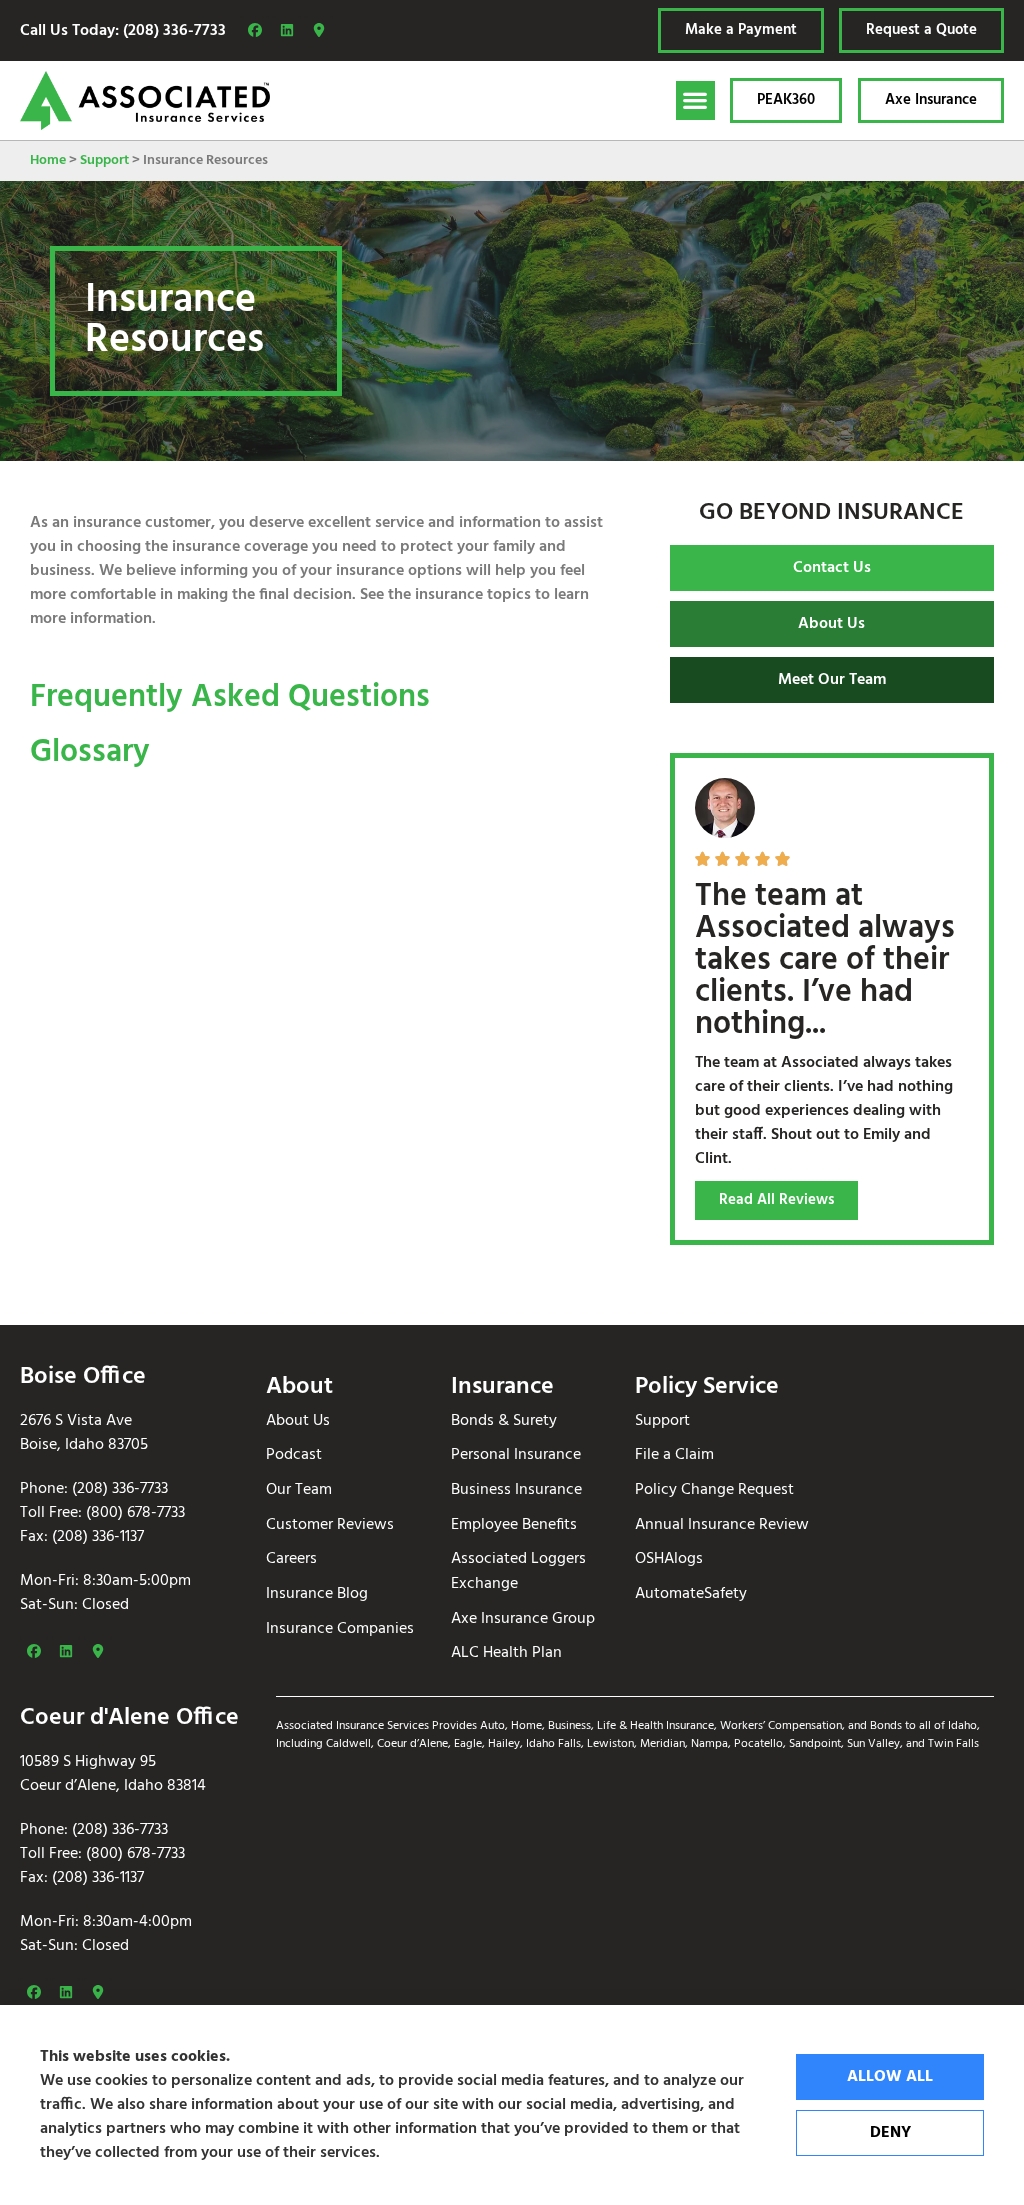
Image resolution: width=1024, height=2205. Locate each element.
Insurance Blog (317, 1594)
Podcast (294, 1455)
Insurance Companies (340, 1629)
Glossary (90, 752)
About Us (298, 1421)
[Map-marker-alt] (319, 30)
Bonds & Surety (504, 1421)
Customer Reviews (330, 1525)
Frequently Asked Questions (230, 697)
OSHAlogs (669, 1559)
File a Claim (674, 1455)
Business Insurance (516, 1490)
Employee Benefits (514, 1525)
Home (48, 160)
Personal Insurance (516, 1455)
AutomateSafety (691, 1594)
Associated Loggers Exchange (518, 1571)
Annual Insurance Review (722, 1525)
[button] (695, 100)
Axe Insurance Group (523, 1619)
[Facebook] (255, 30)
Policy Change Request (714, 1490)
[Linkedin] (287, 30)
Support (104, 160)
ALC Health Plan (506, 1653)
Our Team (299, 1490)
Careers (291, 1559)
